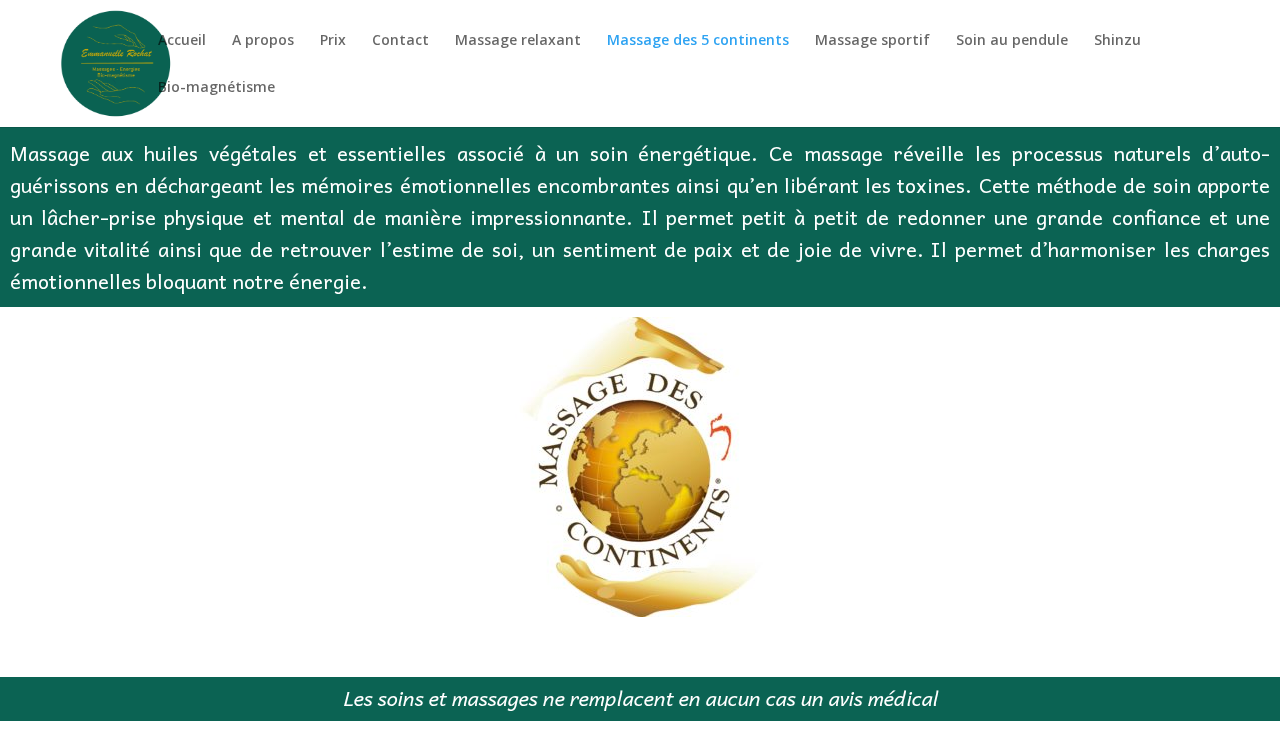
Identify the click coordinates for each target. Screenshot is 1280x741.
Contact (400, 41)
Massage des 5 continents (698, 41)
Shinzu (1117, 41)
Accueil (182, 41)
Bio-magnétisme (216, 88)
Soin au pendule (1012, 41)
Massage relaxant (518, 41)
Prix (333, 41)
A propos (263, 41)
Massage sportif (872, 41)
